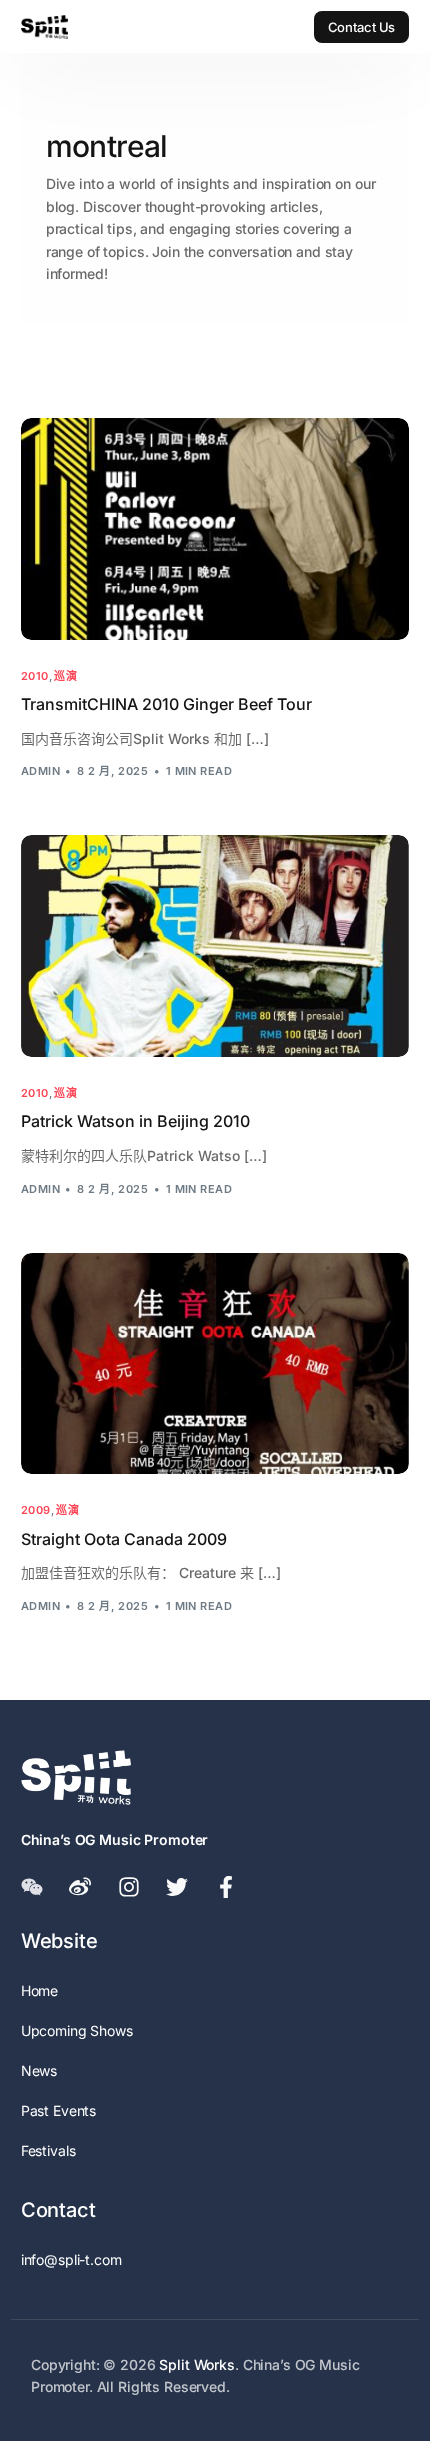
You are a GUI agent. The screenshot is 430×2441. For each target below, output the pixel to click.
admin (40, 771)
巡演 (65, 676)
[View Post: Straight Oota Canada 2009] (215, 1363)
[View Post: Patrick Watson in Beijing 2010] (215, 945)
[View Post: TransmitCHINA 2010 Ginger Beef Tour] (215, 528)
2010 (35, 676)
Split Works (196, 2364)
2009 (36, 1510)
